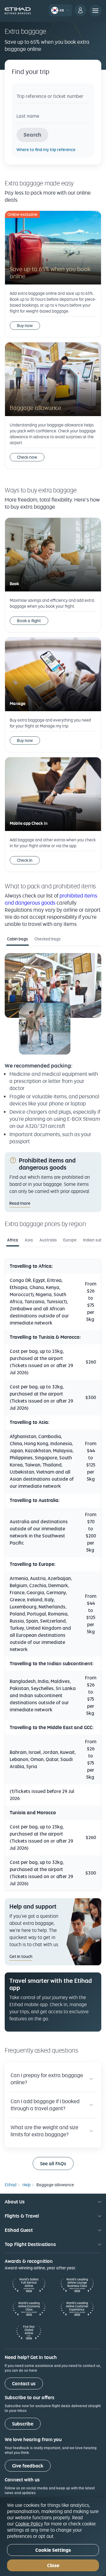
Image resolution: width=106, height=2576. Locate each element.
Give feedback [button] (28, 2466)
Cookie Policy (29, 2524)
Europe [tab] (70, 1240)
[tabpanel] (53, 1049)
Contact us (24, 2384)
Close (53, 2566)
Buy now (25, 326)
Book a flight (29, 621)
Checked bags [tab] (48, 939)
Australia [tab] (48, 1240)
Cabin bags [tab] (18, 939)
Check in (25, 860)
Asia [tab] (29, 1240)
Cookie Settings (53, 2550)
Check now (27, 457)
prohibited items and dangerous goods (51, 899)
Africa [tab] (13, 1240)
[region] (53, 2537)
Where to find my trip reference (46, 150)
